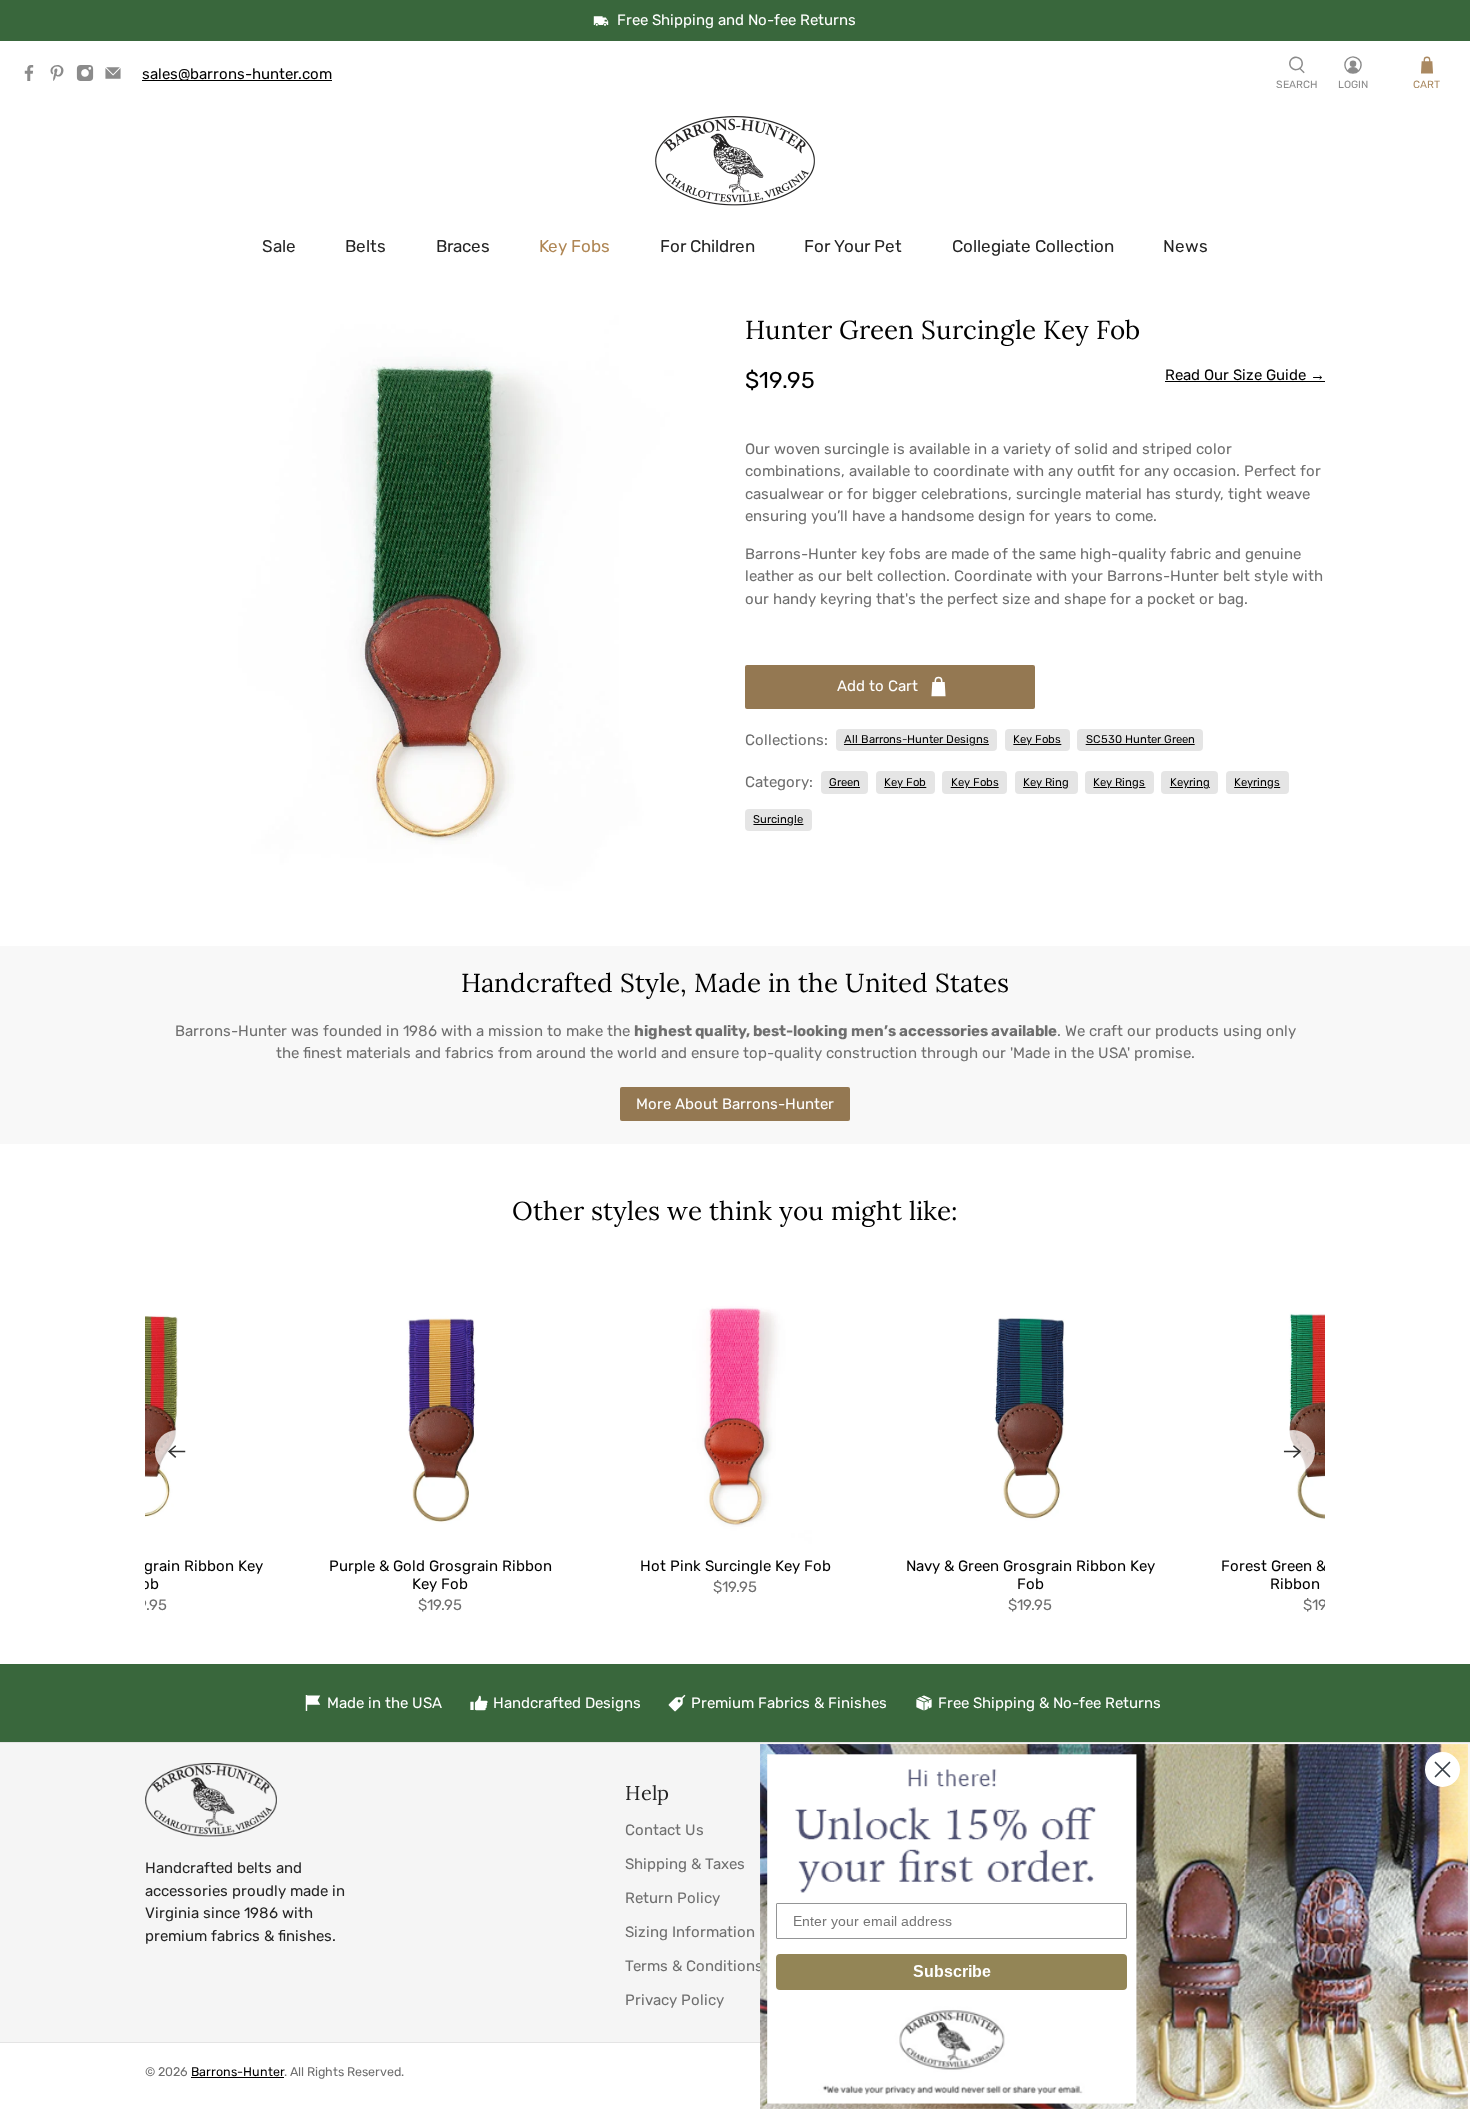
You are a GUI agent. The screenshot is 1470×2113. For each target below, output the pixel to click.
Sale (279, 246)
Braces (463, 246)
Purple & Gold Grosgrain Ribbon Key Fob (440, 1575)
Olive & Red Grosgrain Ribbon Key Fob (145, 1575)
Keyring (1190, 782)
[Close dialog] (1442, 1769)
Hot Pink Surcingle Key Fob (735, 1566)
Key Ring (1046, 782)
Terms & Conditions (694, 1966)
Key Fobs (574, 246)
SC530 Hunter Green (1140, 739)
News (1185, 246)
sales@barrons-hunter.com (237, 74)
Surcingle (778, 819)
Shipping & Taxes (685, 1864)
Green (844, 782)
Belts (365, 246)
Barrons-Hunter (237, 2071)
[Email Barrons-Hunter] (118, 77)
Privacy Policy (674, 2000)
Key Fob (905, 782)
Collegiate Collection (1033, 246)
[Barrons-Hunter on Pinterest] (62, 77)
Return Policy (672, 1898)
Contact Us (664, 1830)
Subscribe (952, 1971)
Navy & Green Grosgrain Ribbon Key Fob (1030, 1575)
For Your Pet (853, 246)
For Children (707, 246)
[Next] (1293, 1452)
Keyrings (1257, 782)
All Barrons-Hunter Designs (916, 739)
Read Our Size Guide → (1245, 375)
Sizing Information (690, 1932)
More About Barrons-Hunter (735, 1104)
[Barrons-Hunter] (735, 161)
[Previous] (177, 1452)
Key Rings (1119, 782)
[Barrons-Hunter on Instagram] (90, 77)
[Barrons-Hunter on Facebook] (34, 77)
